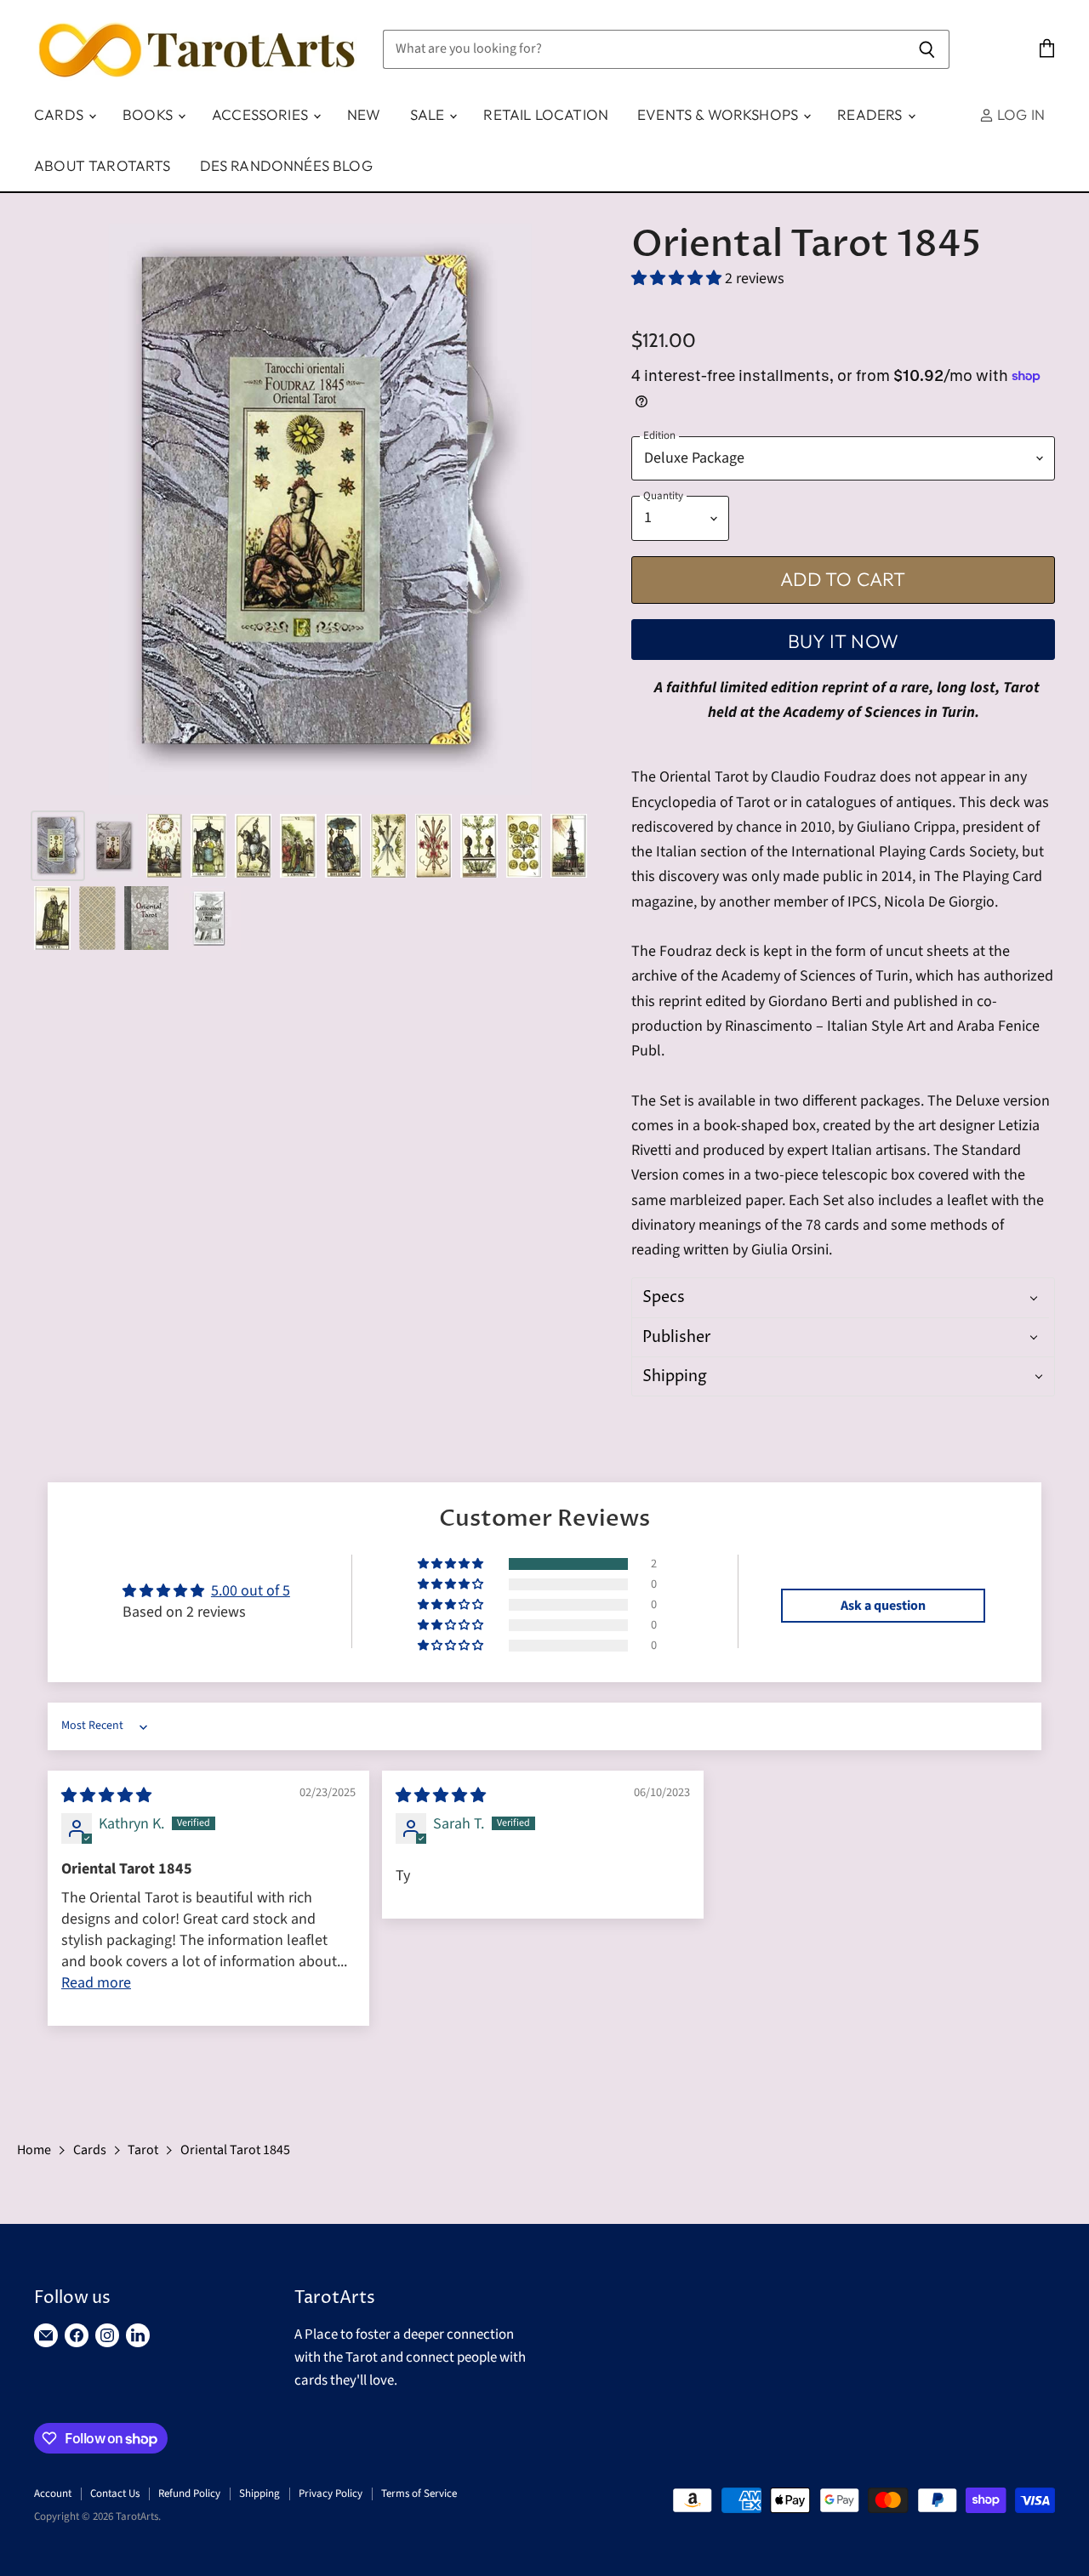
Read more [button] (96, 1983)
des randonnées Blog (286, 165)
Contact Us (115, 2494)
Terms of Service (419, 2494)
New (364, 114)
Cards (60, 114)
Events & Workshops (719, 114)
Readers (871, 114)
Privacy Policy (331, 2494)
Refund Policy (189, 2494)
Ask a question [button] (883, 1606)
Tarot (143, 2150)
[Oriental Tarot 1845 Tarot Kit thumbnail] (58, 846)
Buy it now (843, 641)
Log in (1019, 114)
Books (149, 114)
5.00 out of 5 (251, 1591)
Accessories (262, 114)
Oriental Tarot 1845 (235, 2150)
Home (34, 2150)
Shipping (259, 2494)
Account (53, 2494)
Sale (429, 114)
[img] (106, 1796)
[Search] (927, 49)
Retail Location (546, 114)
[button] (678, 279)
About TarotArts (103, 165)
